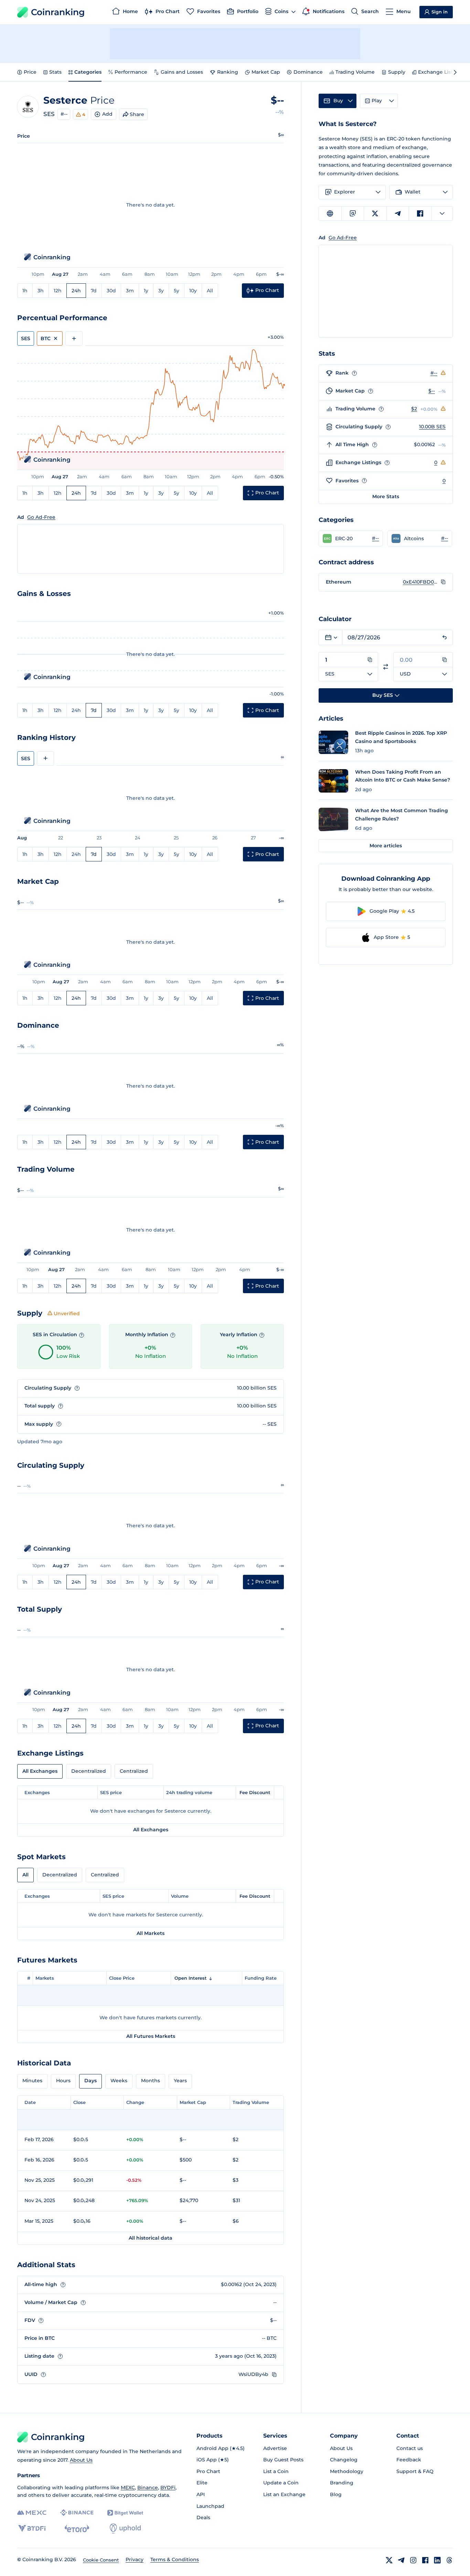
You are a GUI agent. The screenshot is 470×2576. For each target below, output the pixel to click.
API (201, 2494)
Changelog (344, 2460)
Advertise (275, 2448)
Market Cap (266, 72)
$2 (414, 409)
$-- (432, 391)
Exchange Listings (441, 72)
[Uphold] (125, 2528)
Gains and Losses (182, 72)
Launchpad (210, 2506)
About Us (81, 2460)
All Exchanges (40, 1771)
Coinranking (58, 12)
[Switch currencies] (386, 667)
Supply (397, 72)
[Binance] (77, 2513)
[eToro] (77, 2528)
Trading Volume (355, 72)
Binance (148, 2488)
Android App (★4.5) (221, 2448)
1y (146, 291)
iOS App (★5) (213, 2460)
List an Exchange (284, 2494)
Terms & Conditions (175, 2559)
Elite (202, 2483)
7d (94, 291)
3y (161, 291)
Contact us (410, 2448)
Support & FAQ (415, 2471)
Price (30, 72)
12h (58, 291)
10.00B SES (432, 427)
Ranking (228, 72)
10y (193, 291)
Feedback (409, 2460)
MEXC (128, 2488)
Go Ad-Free (41, 517)
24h (76, 291)
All (210, 291)
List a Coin (276, 2471)
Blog (336, 2494)
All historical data (151, 2238)
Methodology (347, 2471)
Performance (131, 72)
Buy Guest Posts (283, 2460)
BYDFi (168, 2488)
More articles (386, 846)
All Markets (151, 1933)
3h (41, 291)
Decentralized (89, 1771)
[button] (351, 538)
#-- (64, 114)
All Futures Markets (151, 2036)
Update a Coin (281, 2483)
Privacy (135, 2559)
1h (25, 291)
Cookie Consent (101, 2560)
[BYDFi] (32, 2528)
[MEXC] (32, 2513)
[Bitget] (125, 2513)
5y (177, 291)
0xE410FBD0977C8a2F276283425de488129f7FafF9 (420, 582)
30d (111, 291)
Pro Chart (208, 2471)
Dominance (308, 72)
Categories (88, 72)
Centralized (134, 1771)
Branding (342, 2483)
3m (130, 291)
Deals (203, 2517)
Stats (55, 72)
